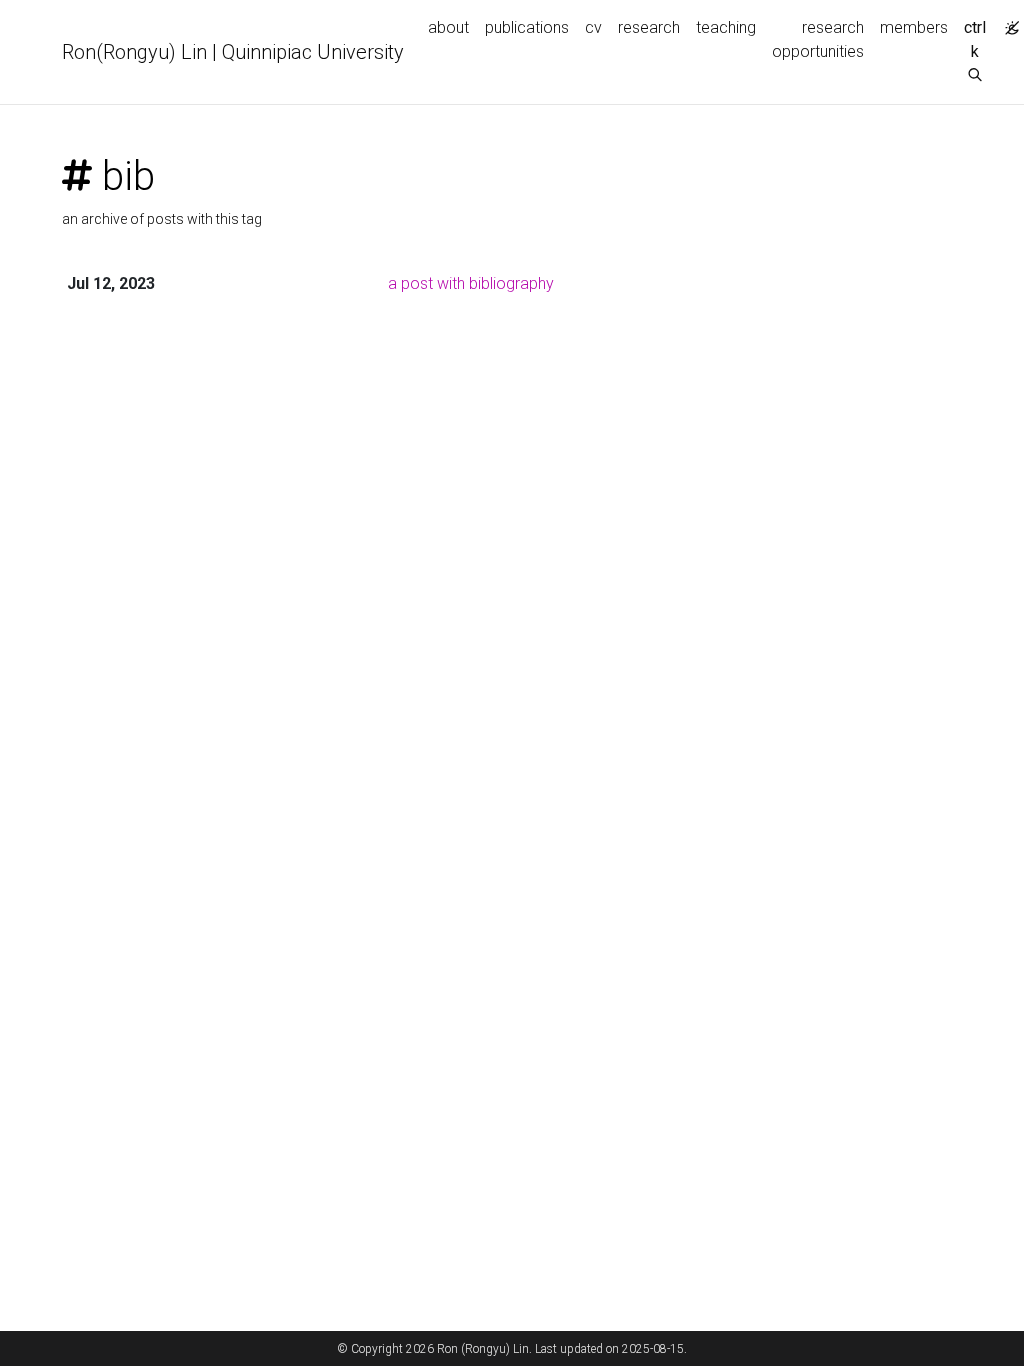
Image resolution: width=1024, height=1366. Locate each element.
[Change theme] (1007, 22)
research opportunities (818, 39)
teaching (726, 27)
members (914, 27)
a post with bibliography (471, 283)
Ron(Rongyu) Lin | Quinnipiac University (233, 52)
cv (593, 27)
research (649, 27)
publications (527, 27)
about (448, 27)
